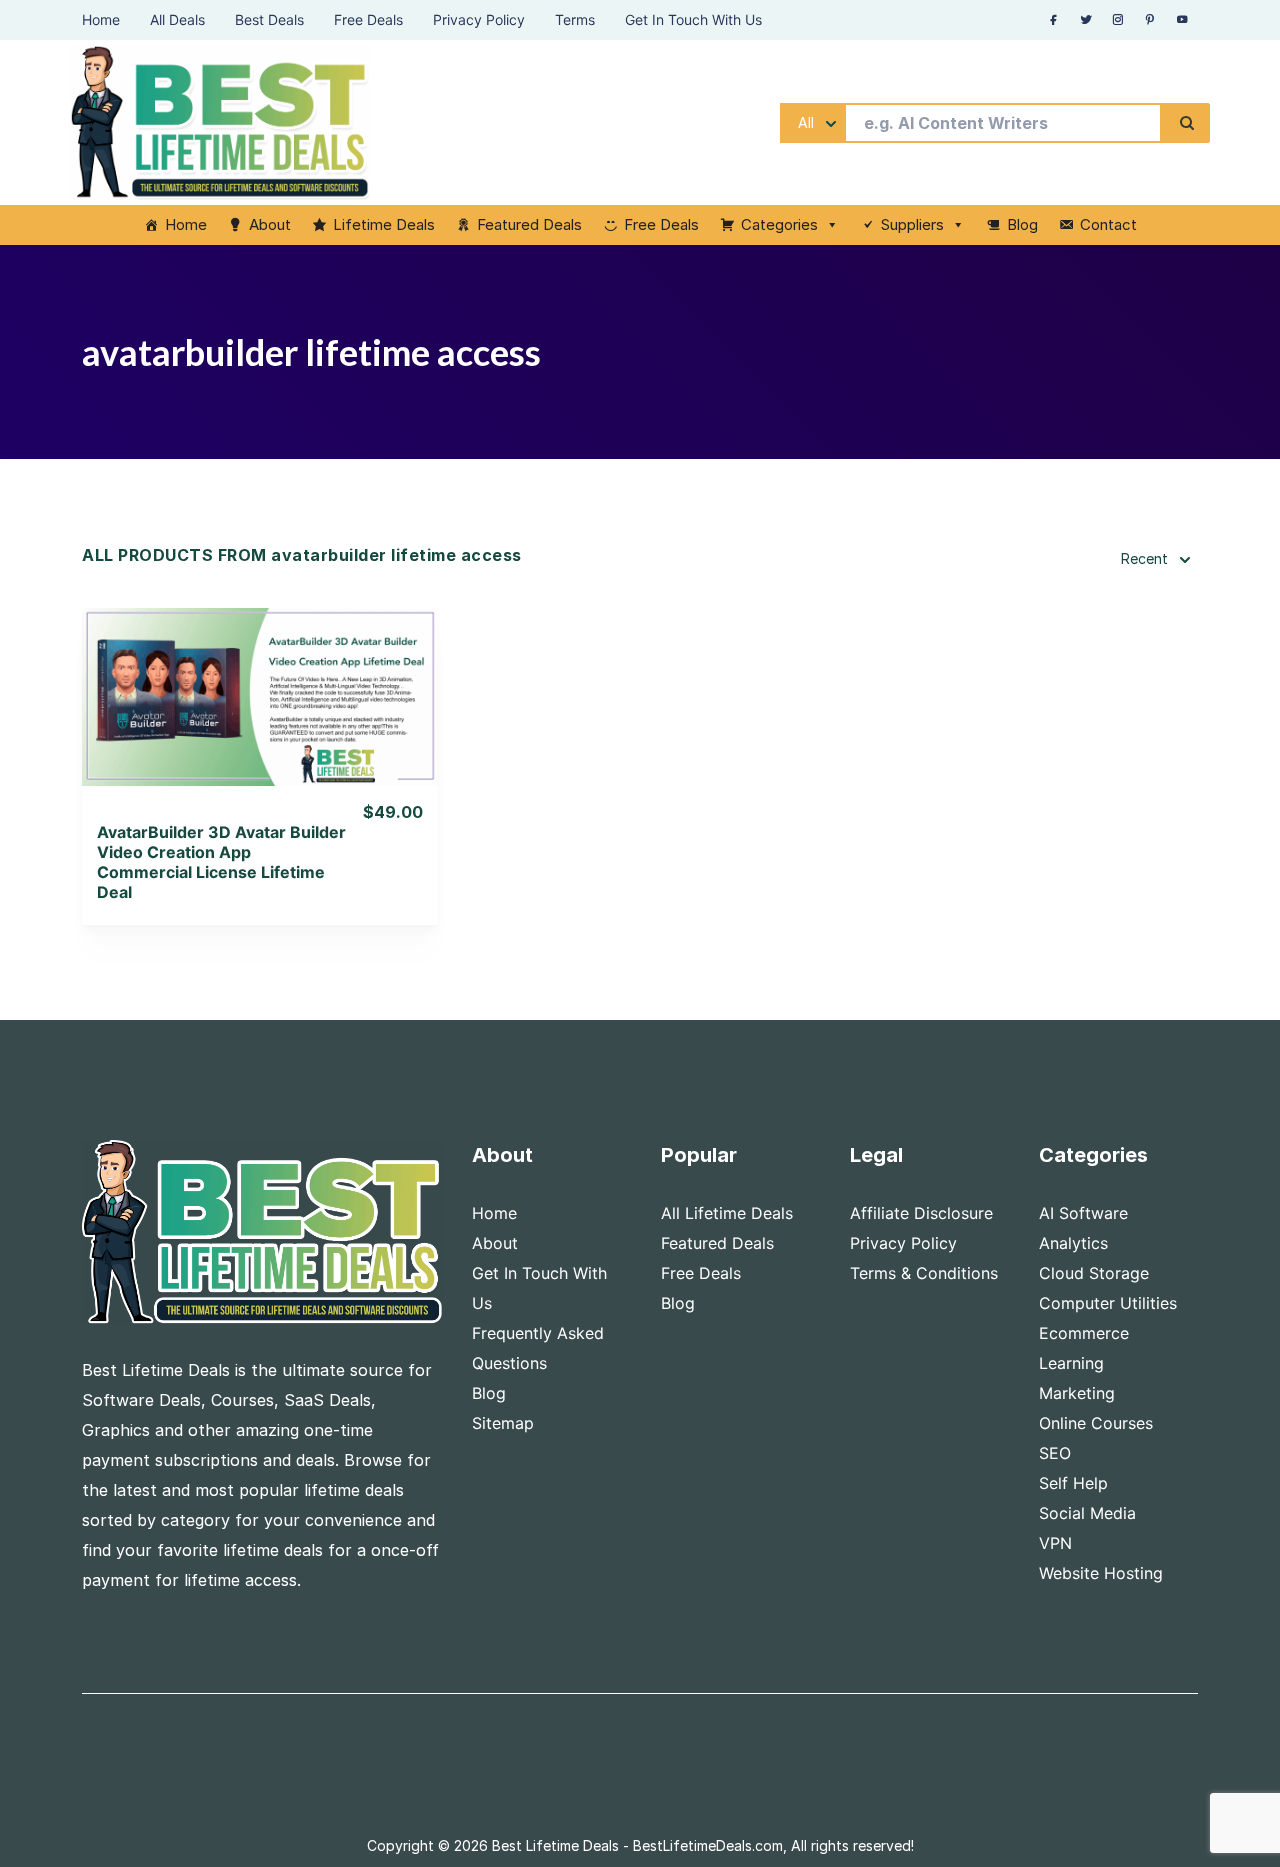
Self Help (1073, 1483)
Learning (1071, 1363)
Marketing (1077, 1393)
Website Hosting (1101, 1573)
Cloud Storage (1094, 1273)
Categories (779, 224)
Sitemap (503, 1423)
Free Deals (661, 224)
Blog (1022, 224)
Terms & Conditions (924, 1273)
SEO (1055, 1453)
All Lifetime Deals (727, 1213)
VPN (1055, 1543)
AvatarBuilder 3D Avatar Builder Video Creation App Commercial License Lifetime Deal (221, 862)
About (270, 224)
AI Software (1083, 1213)
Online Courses (1096, 1423)
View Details (260, 670)
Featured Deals (529, 224)
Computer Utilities (1108, 1303)
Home (186, 224)
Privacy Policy (903, 1243)
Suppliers (912, 224)
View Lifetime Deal (260, 721)
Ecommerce (1084, 1333)
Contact (1108, 224)
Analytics (1073, 1243)
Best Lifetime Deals (555, 1845)
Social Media (1087, 1513)
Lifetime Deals (384, 224)
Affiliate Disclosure (921, 1213)
